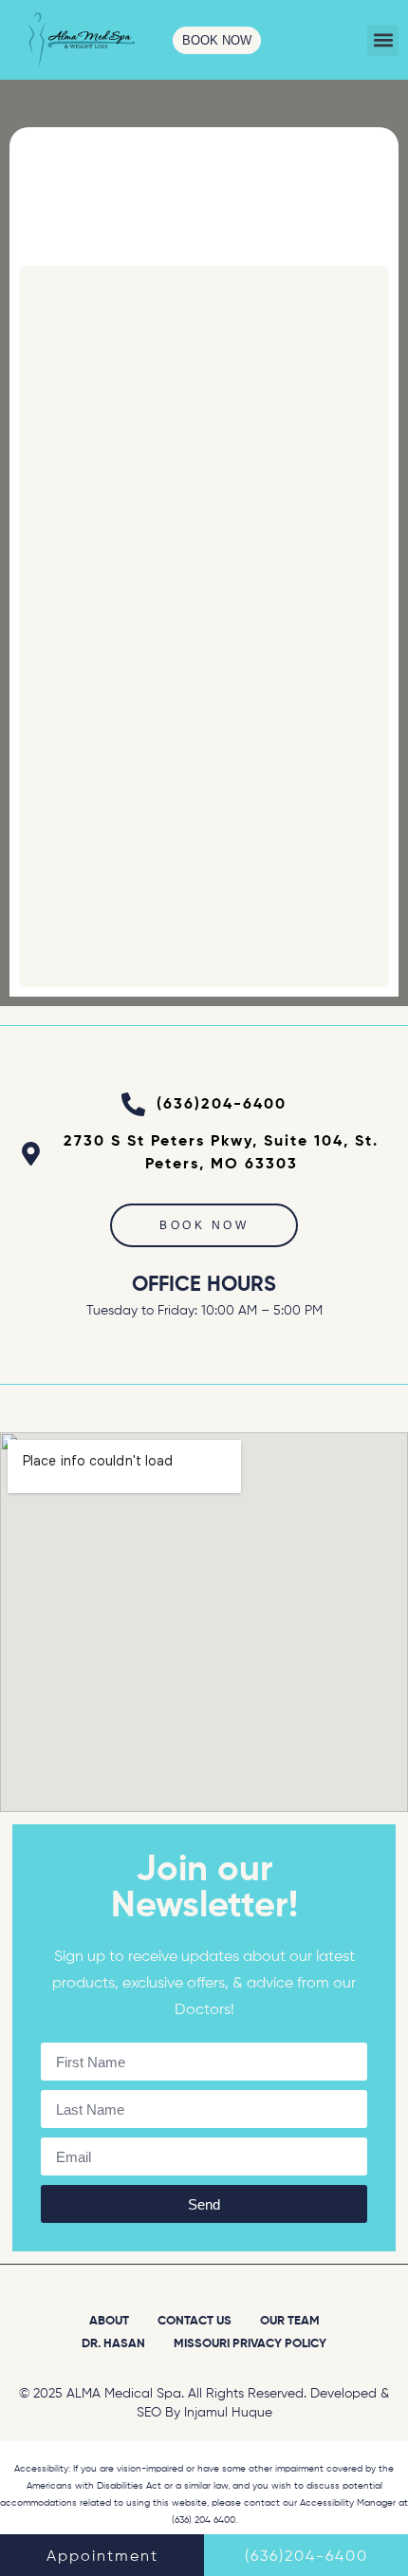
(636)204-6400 (306, 2557)
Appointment (102, 2557)
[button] (383, 40)
